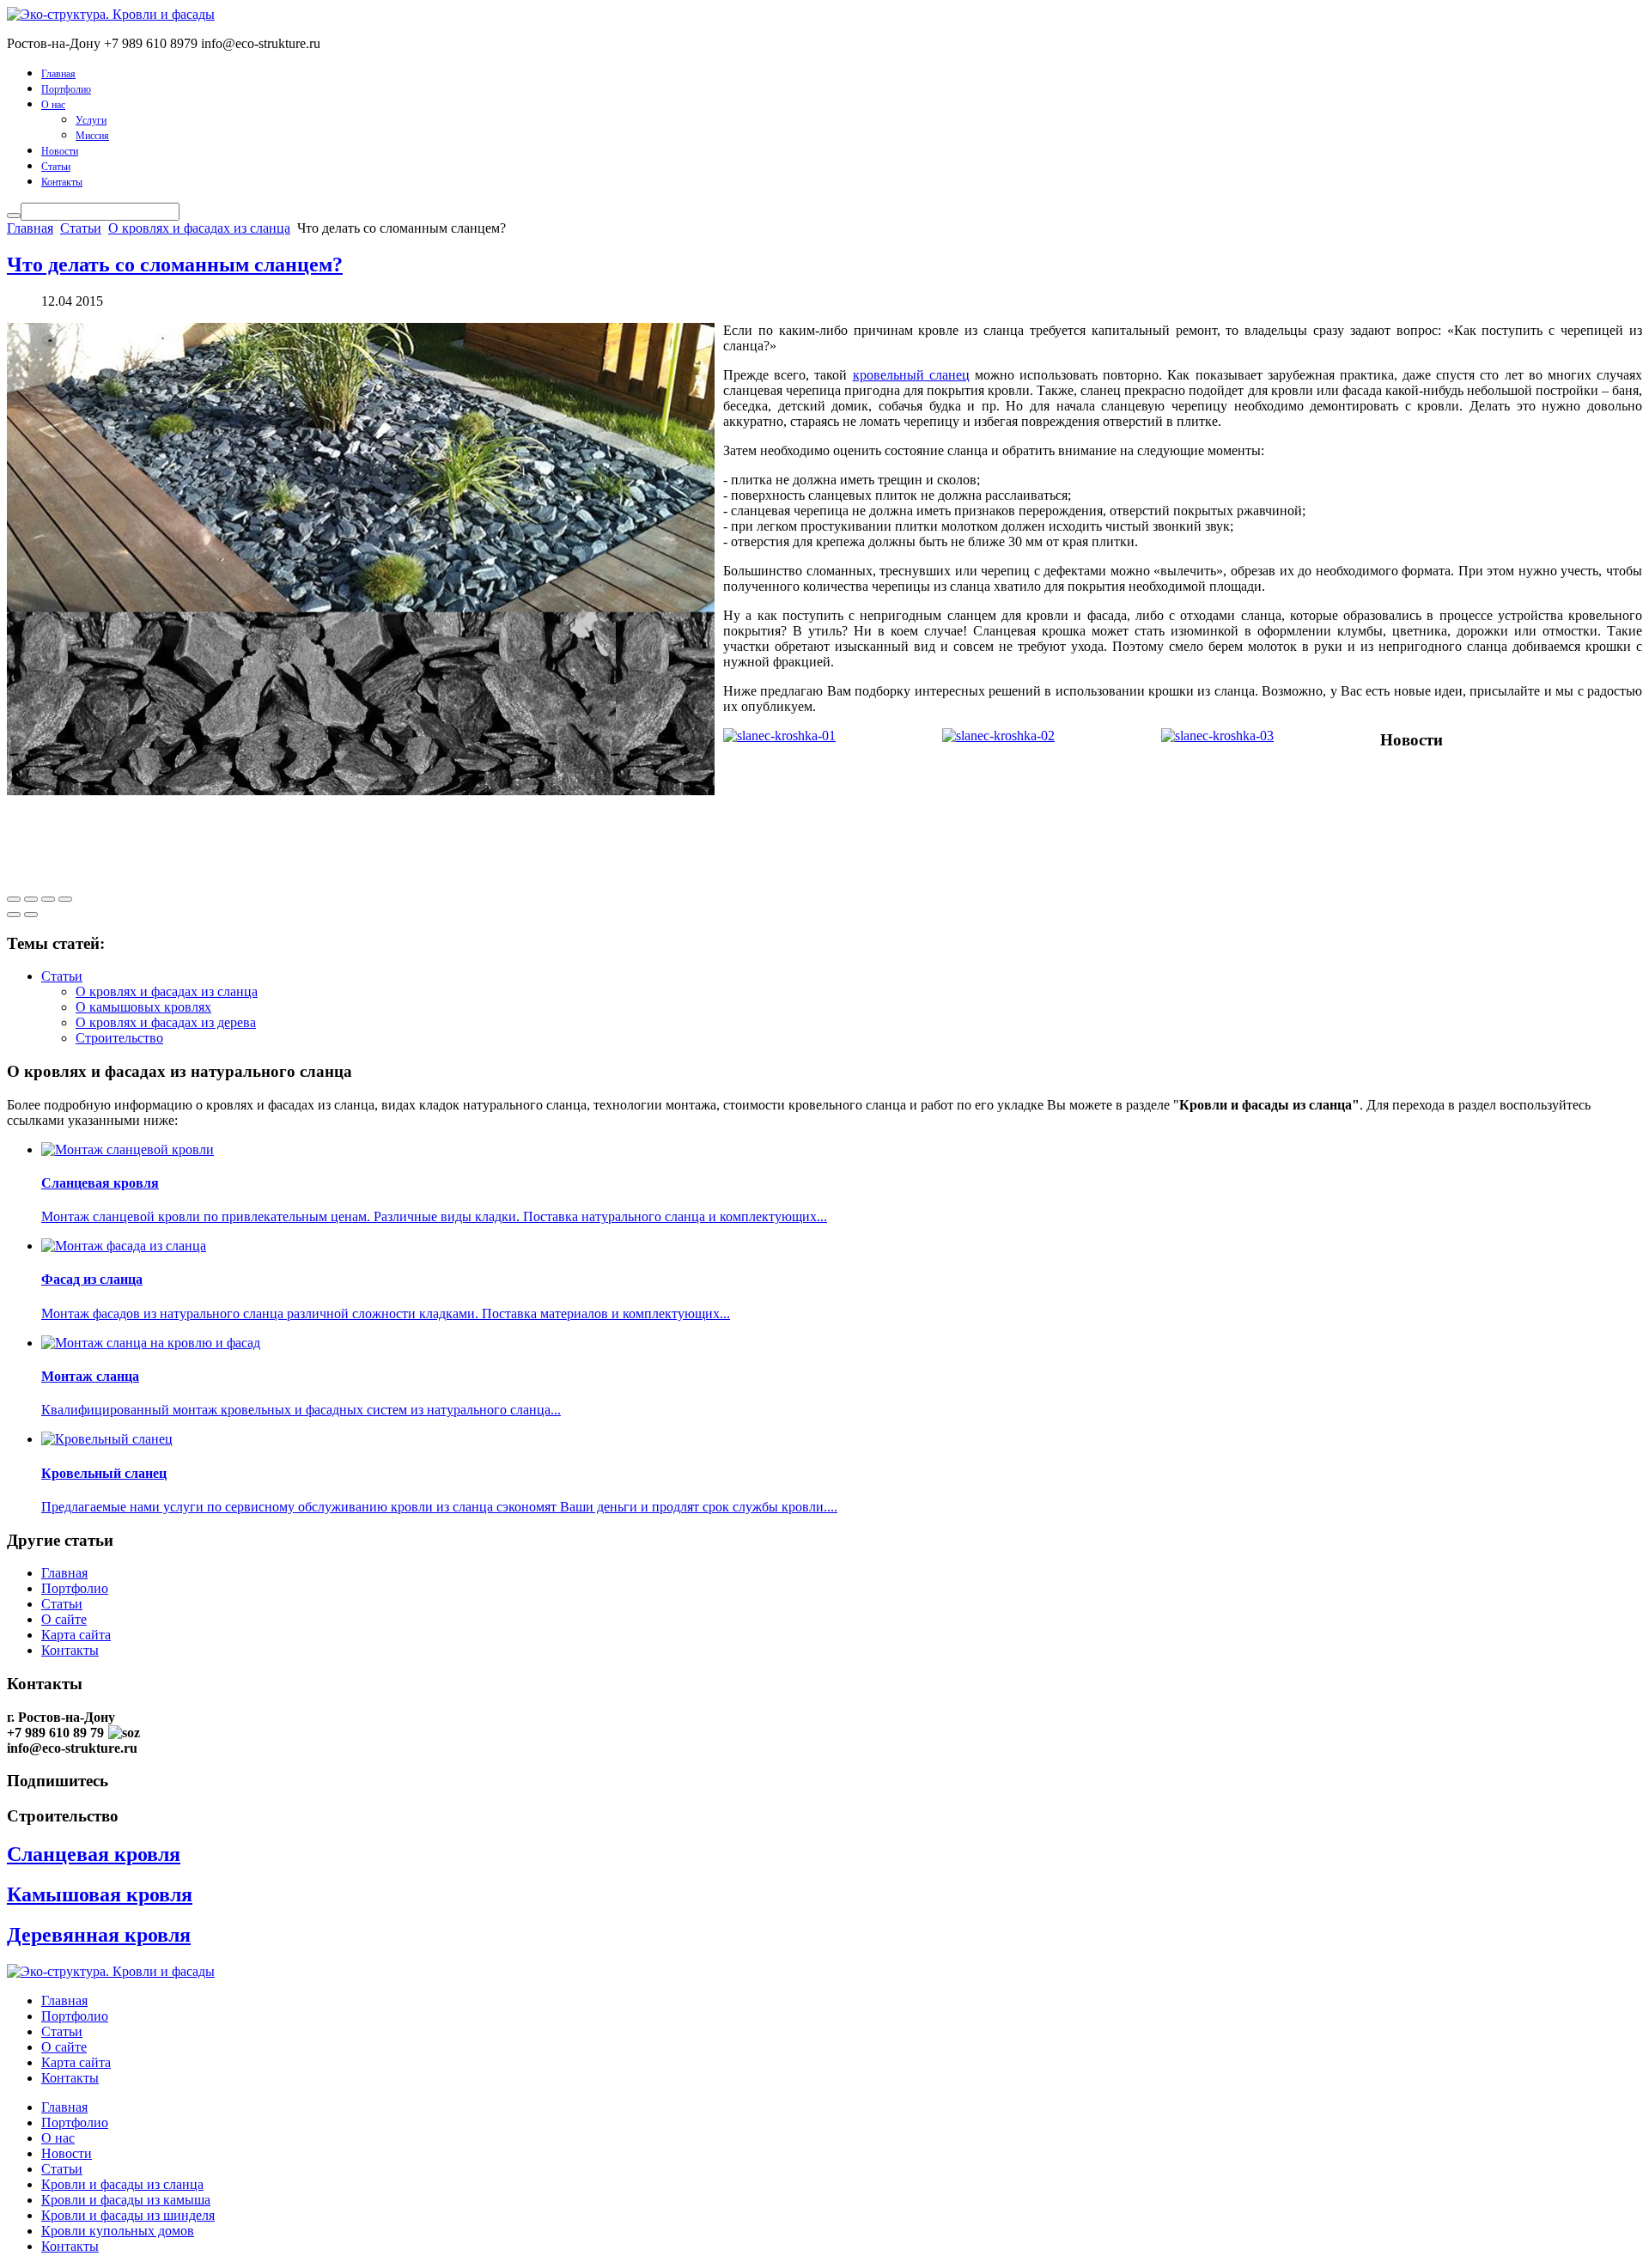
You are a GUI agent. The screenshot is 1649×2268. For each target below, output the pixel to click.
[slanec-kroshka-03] (1217, 736)
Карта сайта (76, 1635)
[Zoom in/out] (65, 899)
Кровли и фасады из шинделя (128, 2215)
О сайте (64, 1619)
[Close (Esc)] (14, 899)
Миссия (92, 136)
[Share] (31, 899)
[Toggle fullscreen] (48, 899)
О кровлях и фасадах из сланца (199, 228)
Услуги (91, 120)
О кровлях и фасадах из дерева (166, 1022)
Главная (58, 74)
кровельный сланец (911, 375)
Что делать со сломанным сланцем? (175, 264)
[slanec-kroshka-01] (779, 736)
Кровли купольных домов (118, 2231)
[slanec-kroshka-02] (998, 736)
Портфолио (66, 89)
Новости (60, 151)
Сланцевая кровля (94, 1854)
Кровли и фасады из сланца (122, 2184)
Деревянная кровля (99, 1935)
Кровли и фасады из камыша (126, 2200)
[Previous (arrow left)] (14, 915)
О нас (53, 105)
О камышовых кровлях (143, 1007)
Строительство (119, 1038)
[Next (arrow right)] (31, 915)
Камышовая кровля (100, 1894)
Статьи (56, 167)
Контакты (62, 182)
